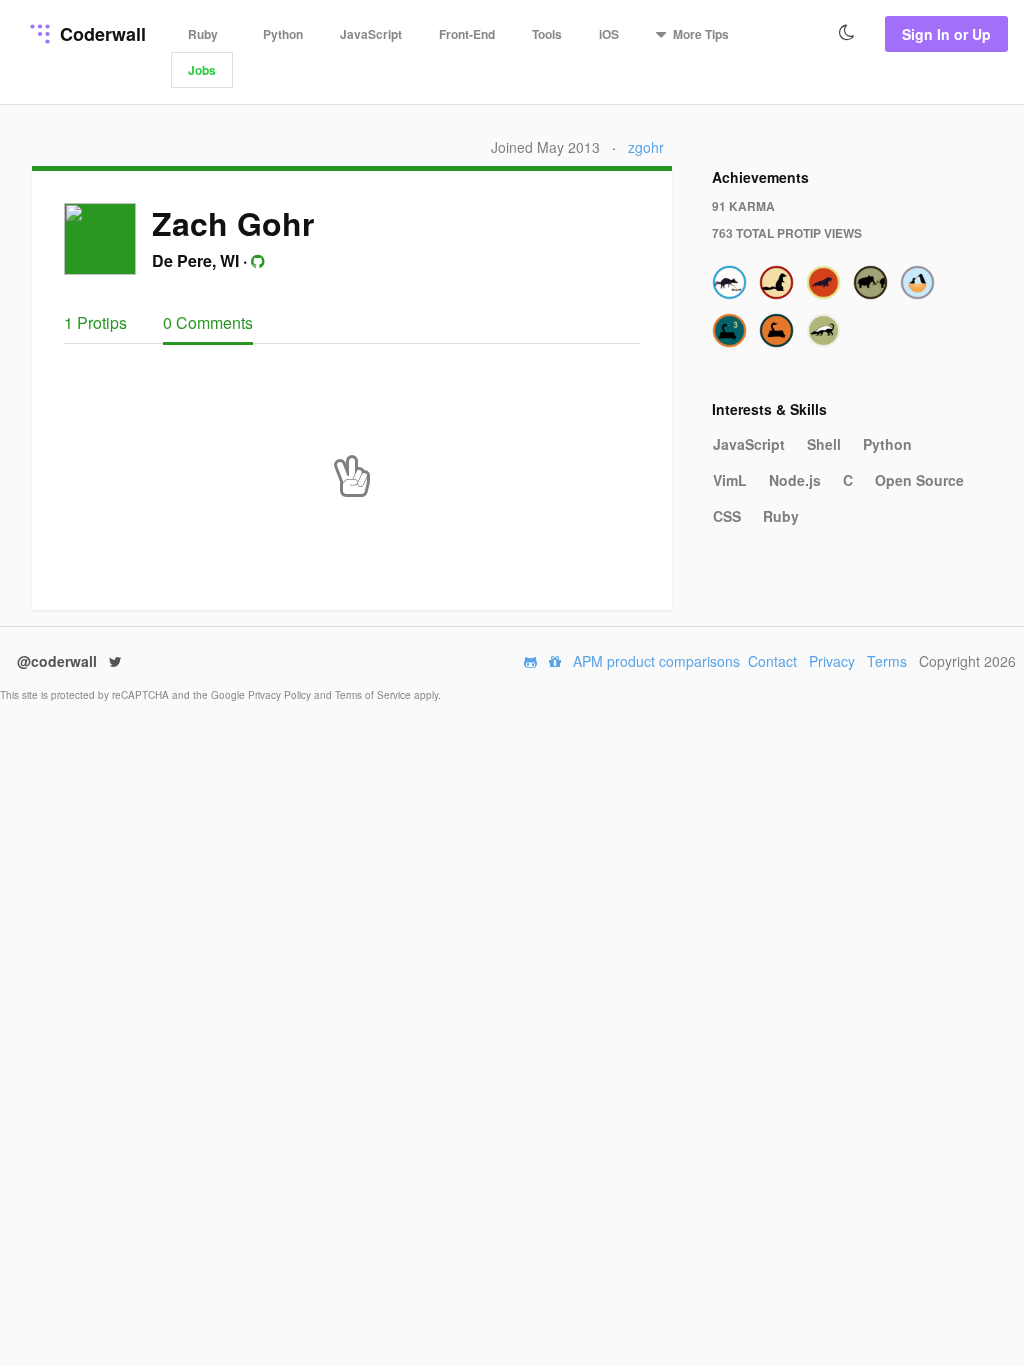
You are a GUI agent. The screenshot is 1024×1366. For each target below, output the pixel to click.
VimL (730, 480)
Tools (547, 34)
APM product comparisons (656, 661)
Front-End (467, 34)
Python (283, 34)
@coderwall (59, 661)
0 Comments (208, 322)
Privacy (832, 661)
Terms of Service (374, 695)
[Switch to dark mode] (847, 33)
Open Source (919, 480)
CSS (727, 516)
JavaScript (371, 34)
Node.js (795, 480)
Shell (824, 444)
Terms (887, 661)
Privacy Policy (281, 695)
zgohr (646, 147)
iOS (609, 34)
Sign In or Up (946, 34)
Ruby (203, 34)
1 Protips (97, 322)
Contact (772, 661)
